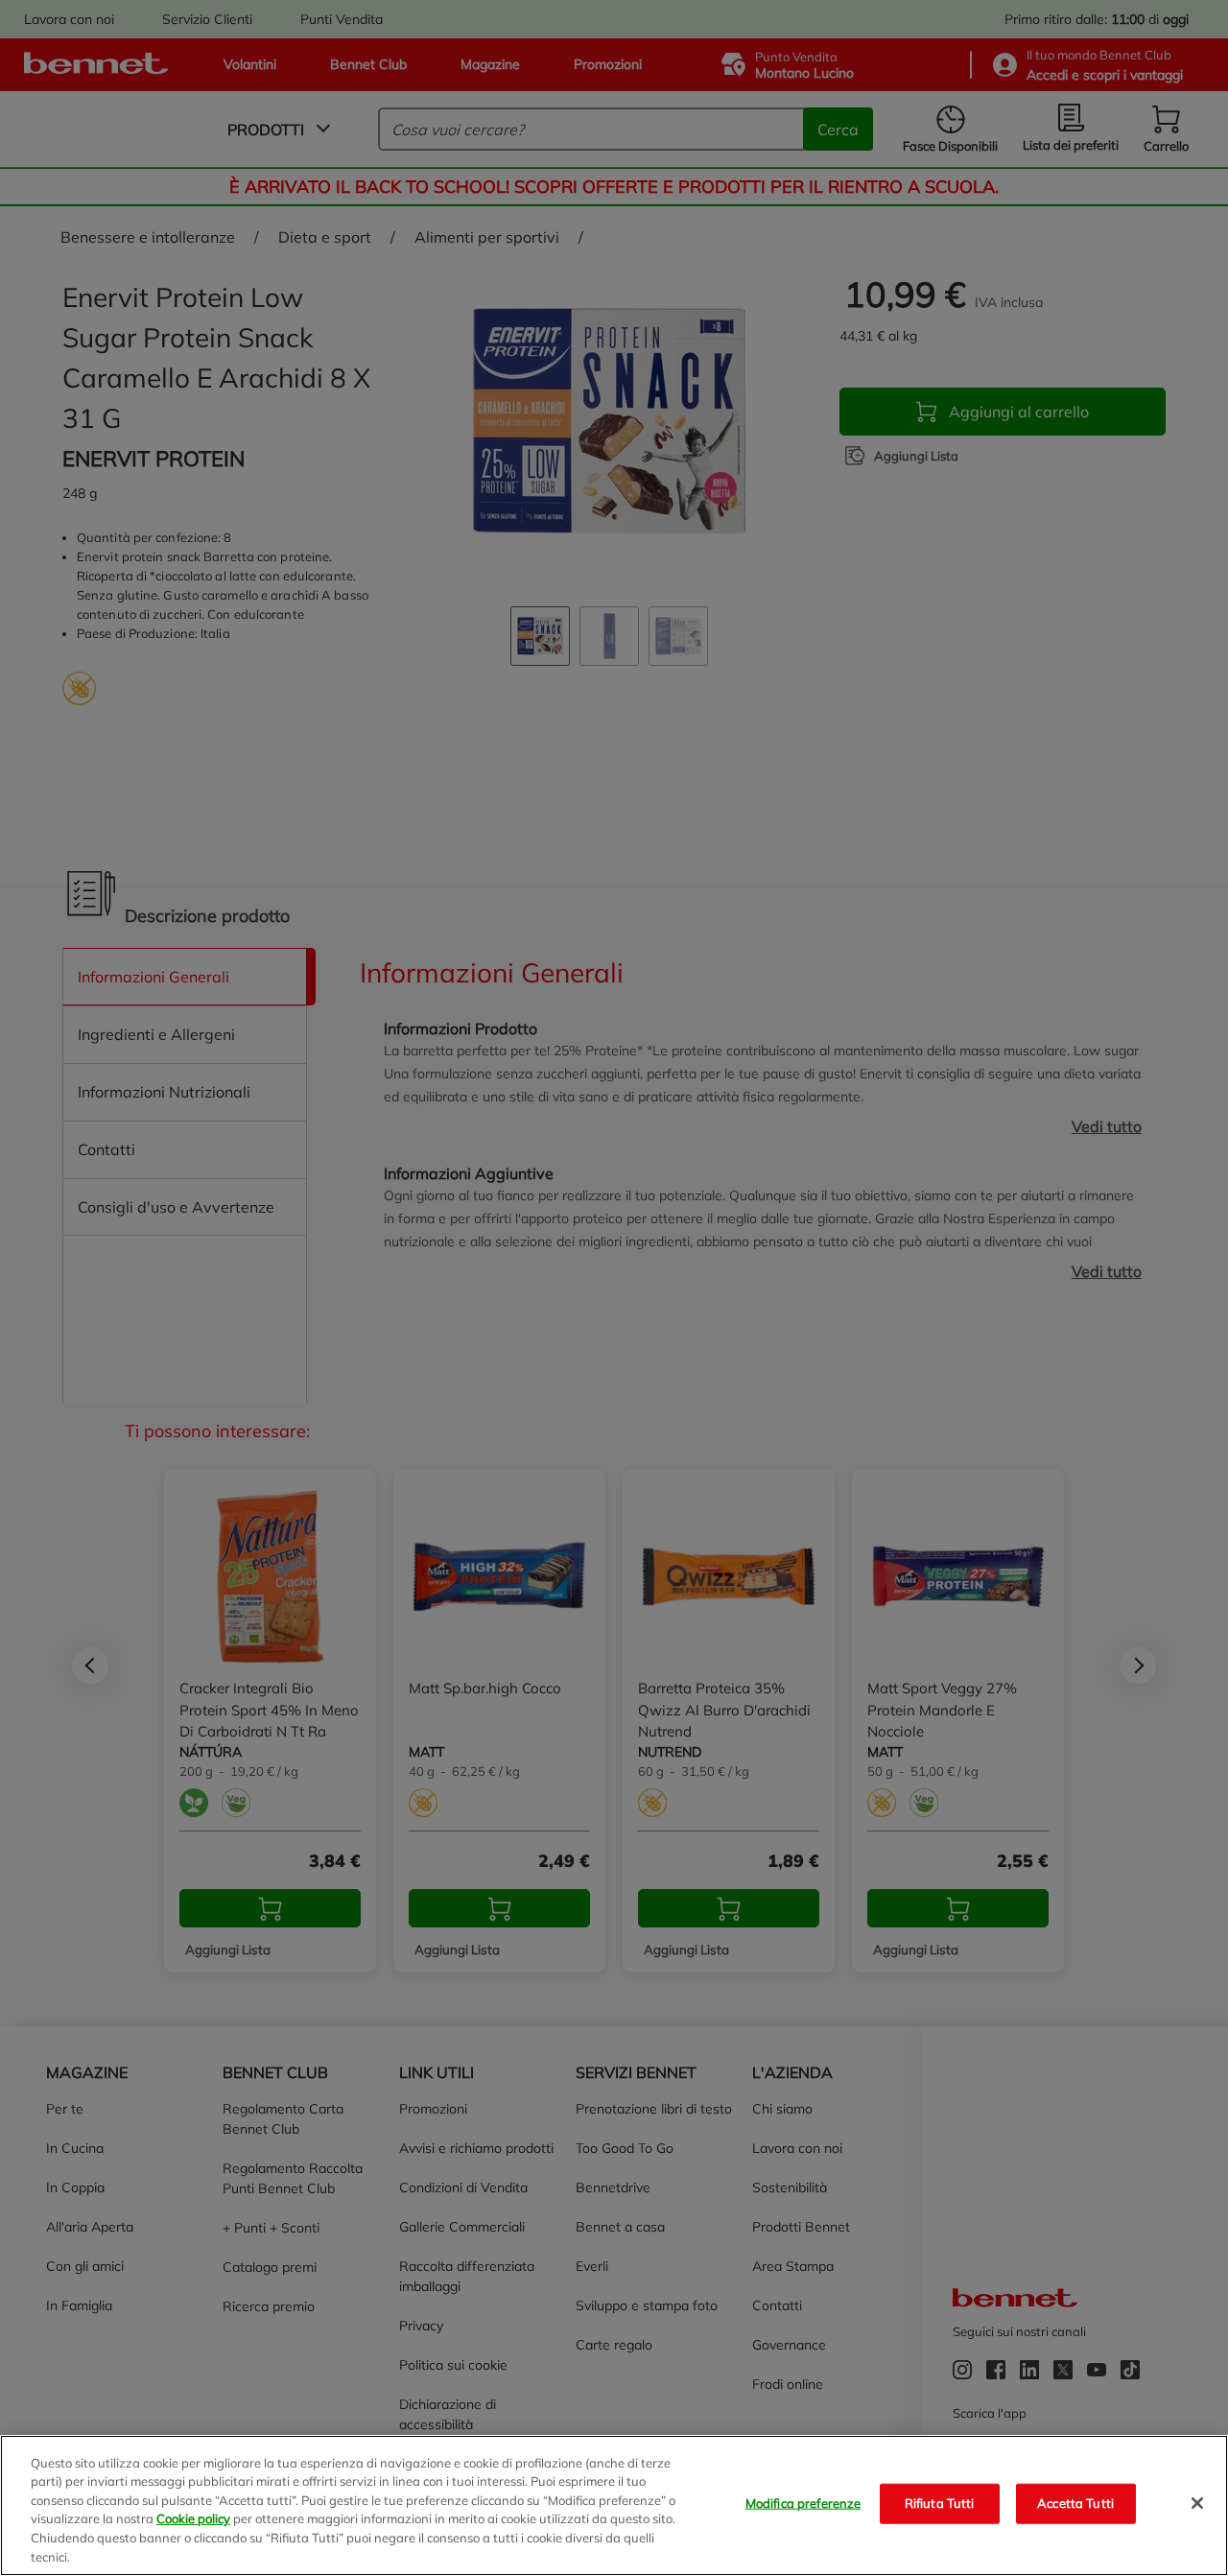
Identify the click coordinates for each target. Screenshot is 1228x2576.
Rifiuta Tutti (940, 2503)
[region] (614, 2505)
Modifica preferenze (803, 2503)
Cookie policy (193, 2518)
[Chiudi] (1197, 2503)
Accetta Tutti (1075, 2503)
